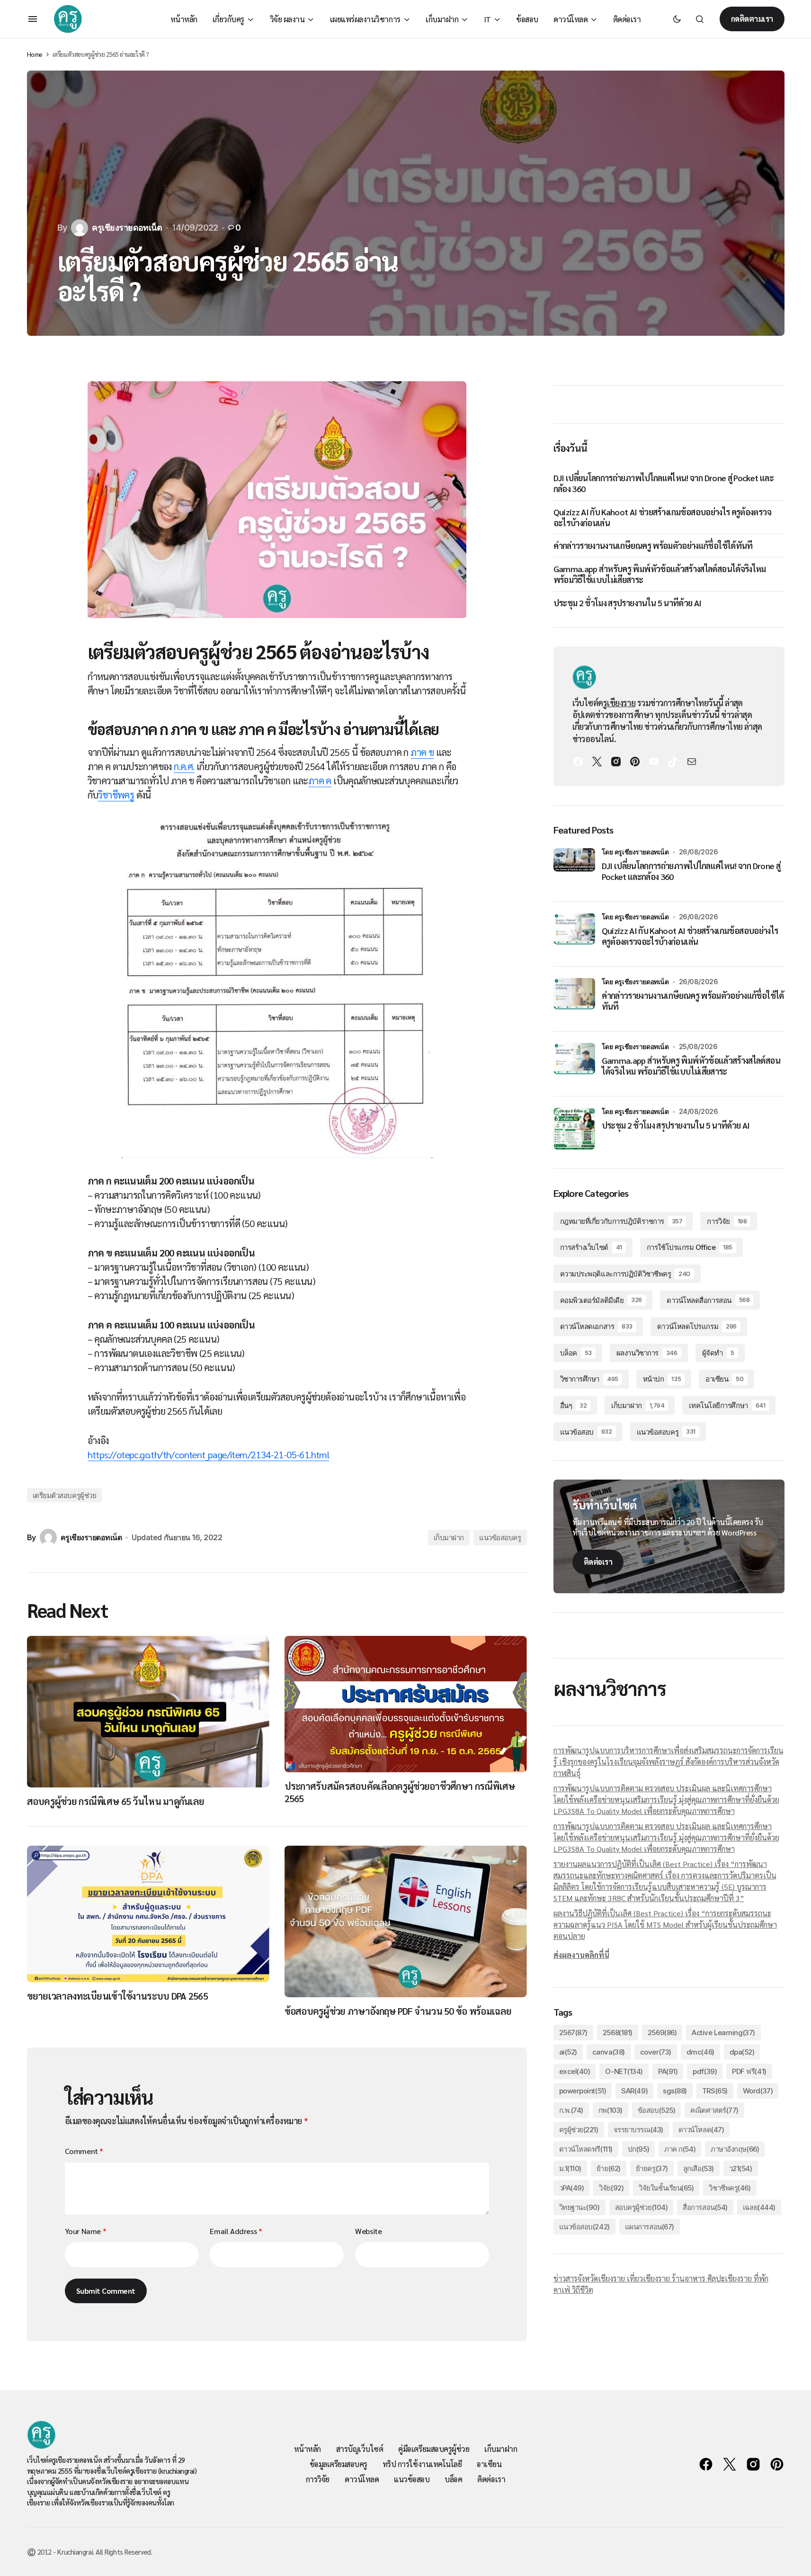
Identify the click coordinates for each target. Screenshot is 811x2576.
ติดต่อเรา (598, 1562)
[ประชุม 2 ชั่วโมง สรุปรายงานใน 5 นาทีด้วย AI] (574, 1129)
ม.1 (570, 2168)
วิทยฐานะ (579, 2207)
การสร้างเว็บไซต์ (591, 1247)
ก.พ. (571, 2110)
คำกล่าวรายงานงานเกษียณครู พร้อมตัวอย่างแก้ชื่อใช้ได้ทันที (653, 545)
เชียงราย (621, 703)
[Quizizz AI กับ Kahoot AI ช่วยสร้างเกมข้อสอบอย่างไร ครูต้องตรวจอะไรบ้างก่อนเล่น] (574, 934)
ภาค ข (422, 752)
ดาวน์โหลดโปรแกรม (697, 1326)
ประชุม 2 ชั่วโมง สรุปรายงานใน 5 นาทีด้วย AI (628, 603)
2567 (573, 2033)
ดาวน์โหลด (701, 2130)
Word (758, 2091)
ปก (638, 2149)
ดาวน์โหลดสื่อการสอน (708, 1300)
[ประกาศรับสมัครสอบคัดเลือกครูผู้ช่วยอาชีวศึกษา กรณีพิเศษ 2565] (406, 1704)
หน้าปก (662, 1379)
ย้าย (609, 2168)
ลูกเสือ (699, 2168)
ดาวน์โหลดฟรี (586, 2149)
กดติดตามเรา (752, 19)
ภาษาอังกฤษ (735, 2149)
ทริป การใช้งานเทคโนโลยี (422, 2464)
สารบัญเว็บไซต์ (360, 2449)
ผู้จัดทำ (718, 1353)
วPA (572, 2188)
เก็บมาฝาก (449, 1538)
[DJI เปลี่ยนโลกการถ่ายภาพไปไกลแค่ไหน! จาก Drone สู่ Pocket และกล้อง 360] (574, 869)
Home (35, 54)
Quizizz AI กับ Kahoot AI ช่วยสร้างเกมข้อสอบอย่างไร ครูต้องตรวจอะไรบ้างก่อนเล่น (662, 517)
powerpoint (583, 2091)
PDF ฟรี (749, 2071)
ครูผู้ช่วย (579, 2130)
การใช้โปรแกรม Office (690, 1247)
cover (656, 2052)
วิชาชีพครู (116, 795)
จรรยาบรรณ (638, 2130)
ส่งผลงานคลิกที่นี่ (581, 1955)
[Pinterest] (635, 762)
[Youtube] (654, 762)
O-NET (624, 2071)
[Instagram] (616, 762)
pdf (705, 2071)
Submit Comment (106, 2291)
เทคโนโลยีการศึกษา (727, 1405)
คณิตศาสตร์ (714, 2110)
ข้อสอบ (657, 2110)
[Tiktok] (673, 762)
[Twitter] (597, 762)
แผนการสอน (650, 2227)
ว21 (741, 2168)
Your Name (86, 2231)
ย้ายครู (652, 2168)
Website (368, 2231)
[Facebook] (578, 762)
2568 (618, 2033)
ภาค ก (680, 2149)
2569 (662, 2033)
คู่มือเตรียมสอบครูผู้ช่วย (434, 2449)
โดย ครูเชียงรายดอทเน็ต (635, 852)
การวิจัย (727, 1221)
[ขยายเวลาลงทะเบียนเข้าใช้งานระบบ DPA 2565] (148, 1914)
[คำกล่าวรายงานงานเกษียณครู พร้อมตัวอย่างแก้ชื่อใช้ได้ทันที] (574, 999)
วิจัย (611, 2188)
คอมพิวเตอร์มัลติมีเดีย (601, 1300)
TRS (715, 2091)
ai (568, 2052)
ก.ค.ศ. (184, 766)
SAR (634, 2091)
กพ (610, 2110)
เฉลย (759, 2207)
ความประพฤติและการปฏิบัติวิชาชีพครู (625, 1274)
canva (609, 2052)
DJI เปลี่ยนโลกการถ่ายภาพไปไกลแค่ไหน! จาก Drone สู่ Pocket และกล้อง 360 (664, 483)
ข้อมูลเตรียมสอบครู (339, 2464)
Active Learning (723, 2033)
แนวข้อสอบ (586, 1432)
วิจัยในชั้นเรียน (666, 2188)
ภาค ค (320, 781)
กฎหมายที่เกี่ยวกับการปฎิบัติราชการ (621, 1221)
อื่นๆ (574, 1405)
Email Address (236, 2231)
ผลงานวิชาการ (647, 1353)
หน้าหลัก (307, 2449)
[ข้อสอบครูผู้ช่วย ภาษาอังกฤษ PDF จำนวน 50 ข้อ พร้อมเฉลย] (406, 1921)
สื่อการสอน (705, 2207)
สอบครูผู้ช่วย (642, 2207)
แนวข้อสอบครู (500, 1538)
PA (668, 2071)
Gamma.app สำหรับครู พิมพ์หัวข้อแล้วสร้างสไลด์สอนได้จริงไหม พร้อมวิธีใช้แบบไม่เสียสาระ (660, 574)
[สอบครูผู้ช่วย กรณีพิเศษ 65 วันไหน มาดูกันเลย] (148, 1712)
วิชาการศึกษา (589, 1379)
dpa (742, 2052)
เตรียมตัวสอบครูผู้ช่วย (65, 1495)
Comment (84, 2151)
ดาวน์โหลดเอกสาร (596, 1326)
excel (575, 2071)
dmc (700, 2052)
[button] (33, 19)
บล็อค (576, 1353)
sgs (675, 2091)
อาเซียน (724, 1379)
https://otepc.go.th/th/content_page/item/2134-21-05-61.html (209, 1454)
